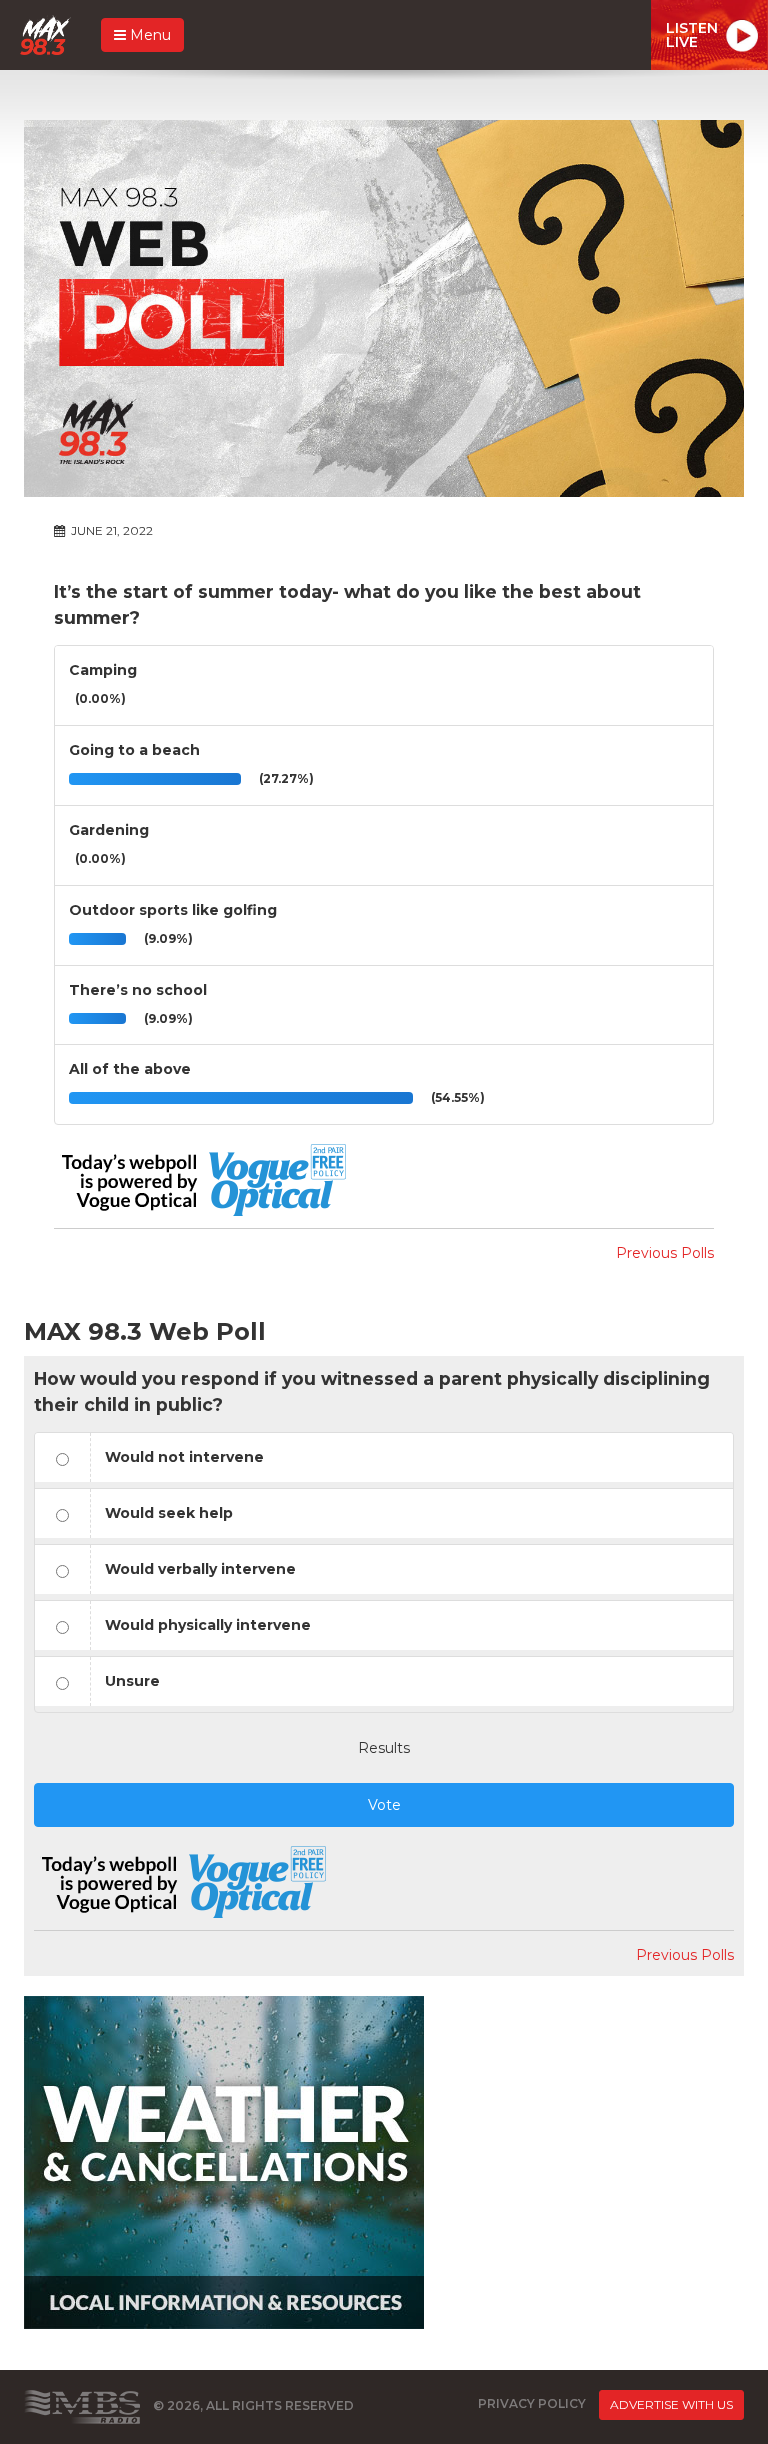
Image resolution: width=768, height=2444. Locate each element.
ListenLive (692, 35)
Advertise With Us (671, 2404)
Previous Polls (665, 1253)
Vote (384, 1805)
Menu (148, 35)
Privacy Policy (532, 2403)
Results (384, 1748)
